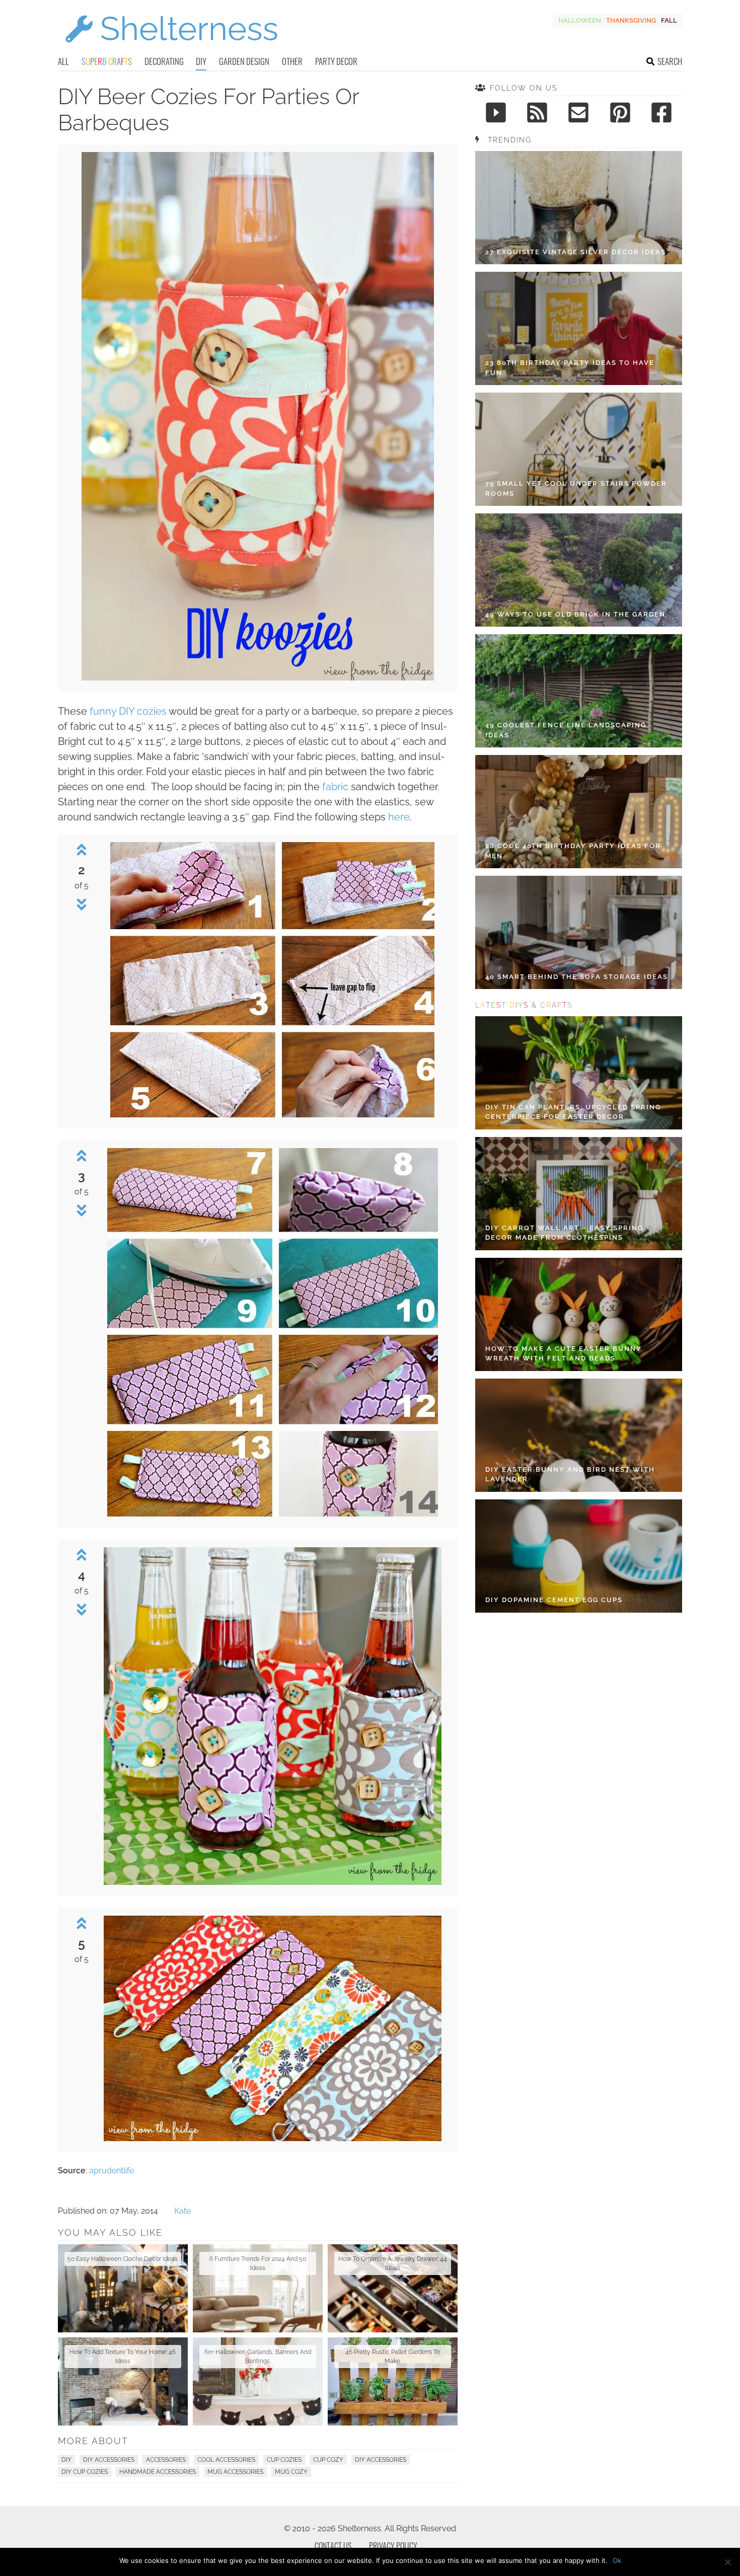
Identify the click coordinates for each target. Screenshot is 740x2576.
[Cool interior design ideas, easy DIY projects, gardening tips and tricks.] (171, 49)
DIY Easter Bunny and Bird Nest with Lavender (570, 1474)
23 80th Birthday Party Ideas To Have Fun (570, 368)
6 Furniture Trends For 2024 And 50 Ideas (258, 2263)
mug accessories (235, 2472)
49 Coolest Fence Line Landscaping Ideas (566, 730)
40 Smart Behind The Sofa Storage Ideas (577, 977)
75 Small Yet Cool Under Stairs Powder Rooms (576, 488)
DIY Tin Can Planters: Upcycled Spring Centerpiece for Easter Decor (573, 1112)
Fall (669, 20)
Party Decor (336, 61)
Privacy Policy (393, 2546)
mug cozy (291, 2472)
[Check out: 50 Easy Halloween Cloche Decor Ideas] (123, 2288)
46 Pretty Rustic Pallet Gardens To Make (393, 2357)
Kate (182, 2211)
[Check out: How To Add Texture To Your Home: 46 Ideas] (123, 2381)
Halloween (580, 20)
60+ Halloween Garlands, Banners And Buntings (258, 2357)
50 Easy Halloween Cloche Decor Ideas (123, 2259)
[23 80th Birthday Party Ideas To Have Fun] (579, 328)
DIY (201, 61)
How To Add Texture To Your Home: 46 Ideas (123, 2357)
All (63, 61)
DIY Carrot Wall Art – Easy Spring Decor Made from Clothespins (564, 1233)
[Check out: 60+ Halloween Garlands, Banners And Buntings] (258, 2381)
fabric (335, 787)
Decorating (164, 61)
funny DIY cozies (128, 711)
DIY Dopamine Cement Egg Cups (554, 1600)
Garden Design (244, 61)
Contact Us (333, 2546)
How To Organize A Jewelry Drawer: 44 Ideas (393, 2263)
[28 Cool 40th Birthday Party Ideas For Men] (579, 812)
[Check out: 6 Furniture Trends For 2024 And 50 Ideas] (258, 2288)
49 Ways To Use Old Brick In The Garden (575, 614)
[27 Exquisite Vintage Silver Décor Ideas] (579, 208)
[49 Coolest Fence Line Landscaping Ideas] (579, 691)
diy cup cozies (85, 2472)
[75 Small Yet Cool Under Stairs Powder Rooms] (579, 449)
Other (292, 61)
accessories (166, 2460)
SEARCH (670, 61)
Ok (617, 2560)
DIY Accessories (109, 2460)
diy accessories (381, 2460)
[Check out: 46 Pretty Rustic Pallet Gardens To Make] (393, 2381)
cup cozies (284, 2460)
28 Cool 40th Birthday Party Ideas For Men (573, 851)
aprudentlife (112, 2171)
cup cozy (328, 2460)
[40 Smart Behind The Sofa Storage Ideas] (579, 932)
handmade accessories (158, 2472)
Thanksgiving (631, 20)
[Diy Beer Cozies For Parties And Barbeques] (258, 678)
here (399, 817)
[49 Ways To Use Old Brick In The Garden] (579, 570)
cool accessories (226, 2460)
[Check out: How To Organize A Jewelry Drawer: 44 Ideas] (393, 2288)
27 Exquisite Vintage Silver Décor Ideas (576, 252)
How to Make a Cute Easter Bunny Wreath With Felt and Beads (564, 1354)
